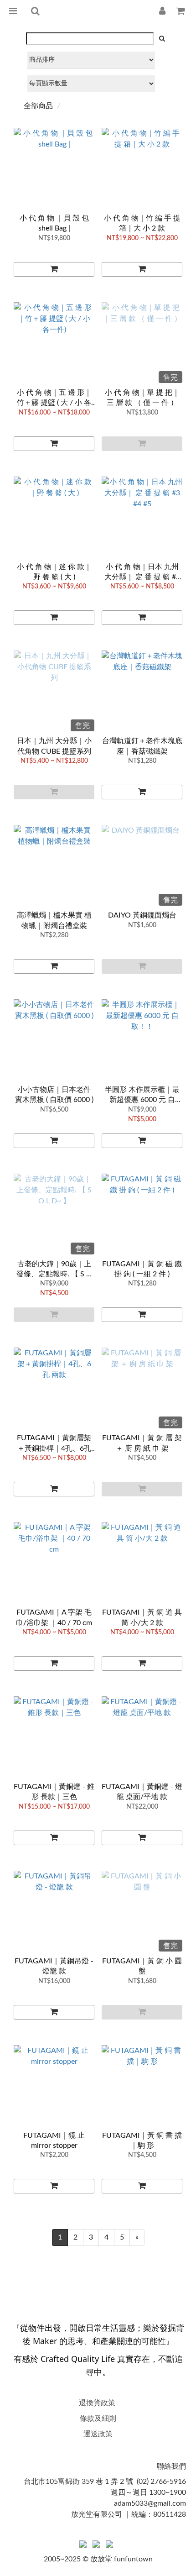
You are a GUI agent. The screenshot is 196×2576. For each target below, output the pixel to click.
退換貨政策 (97, 2403)
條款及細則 (98, 2419)
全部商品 (38, 106)
